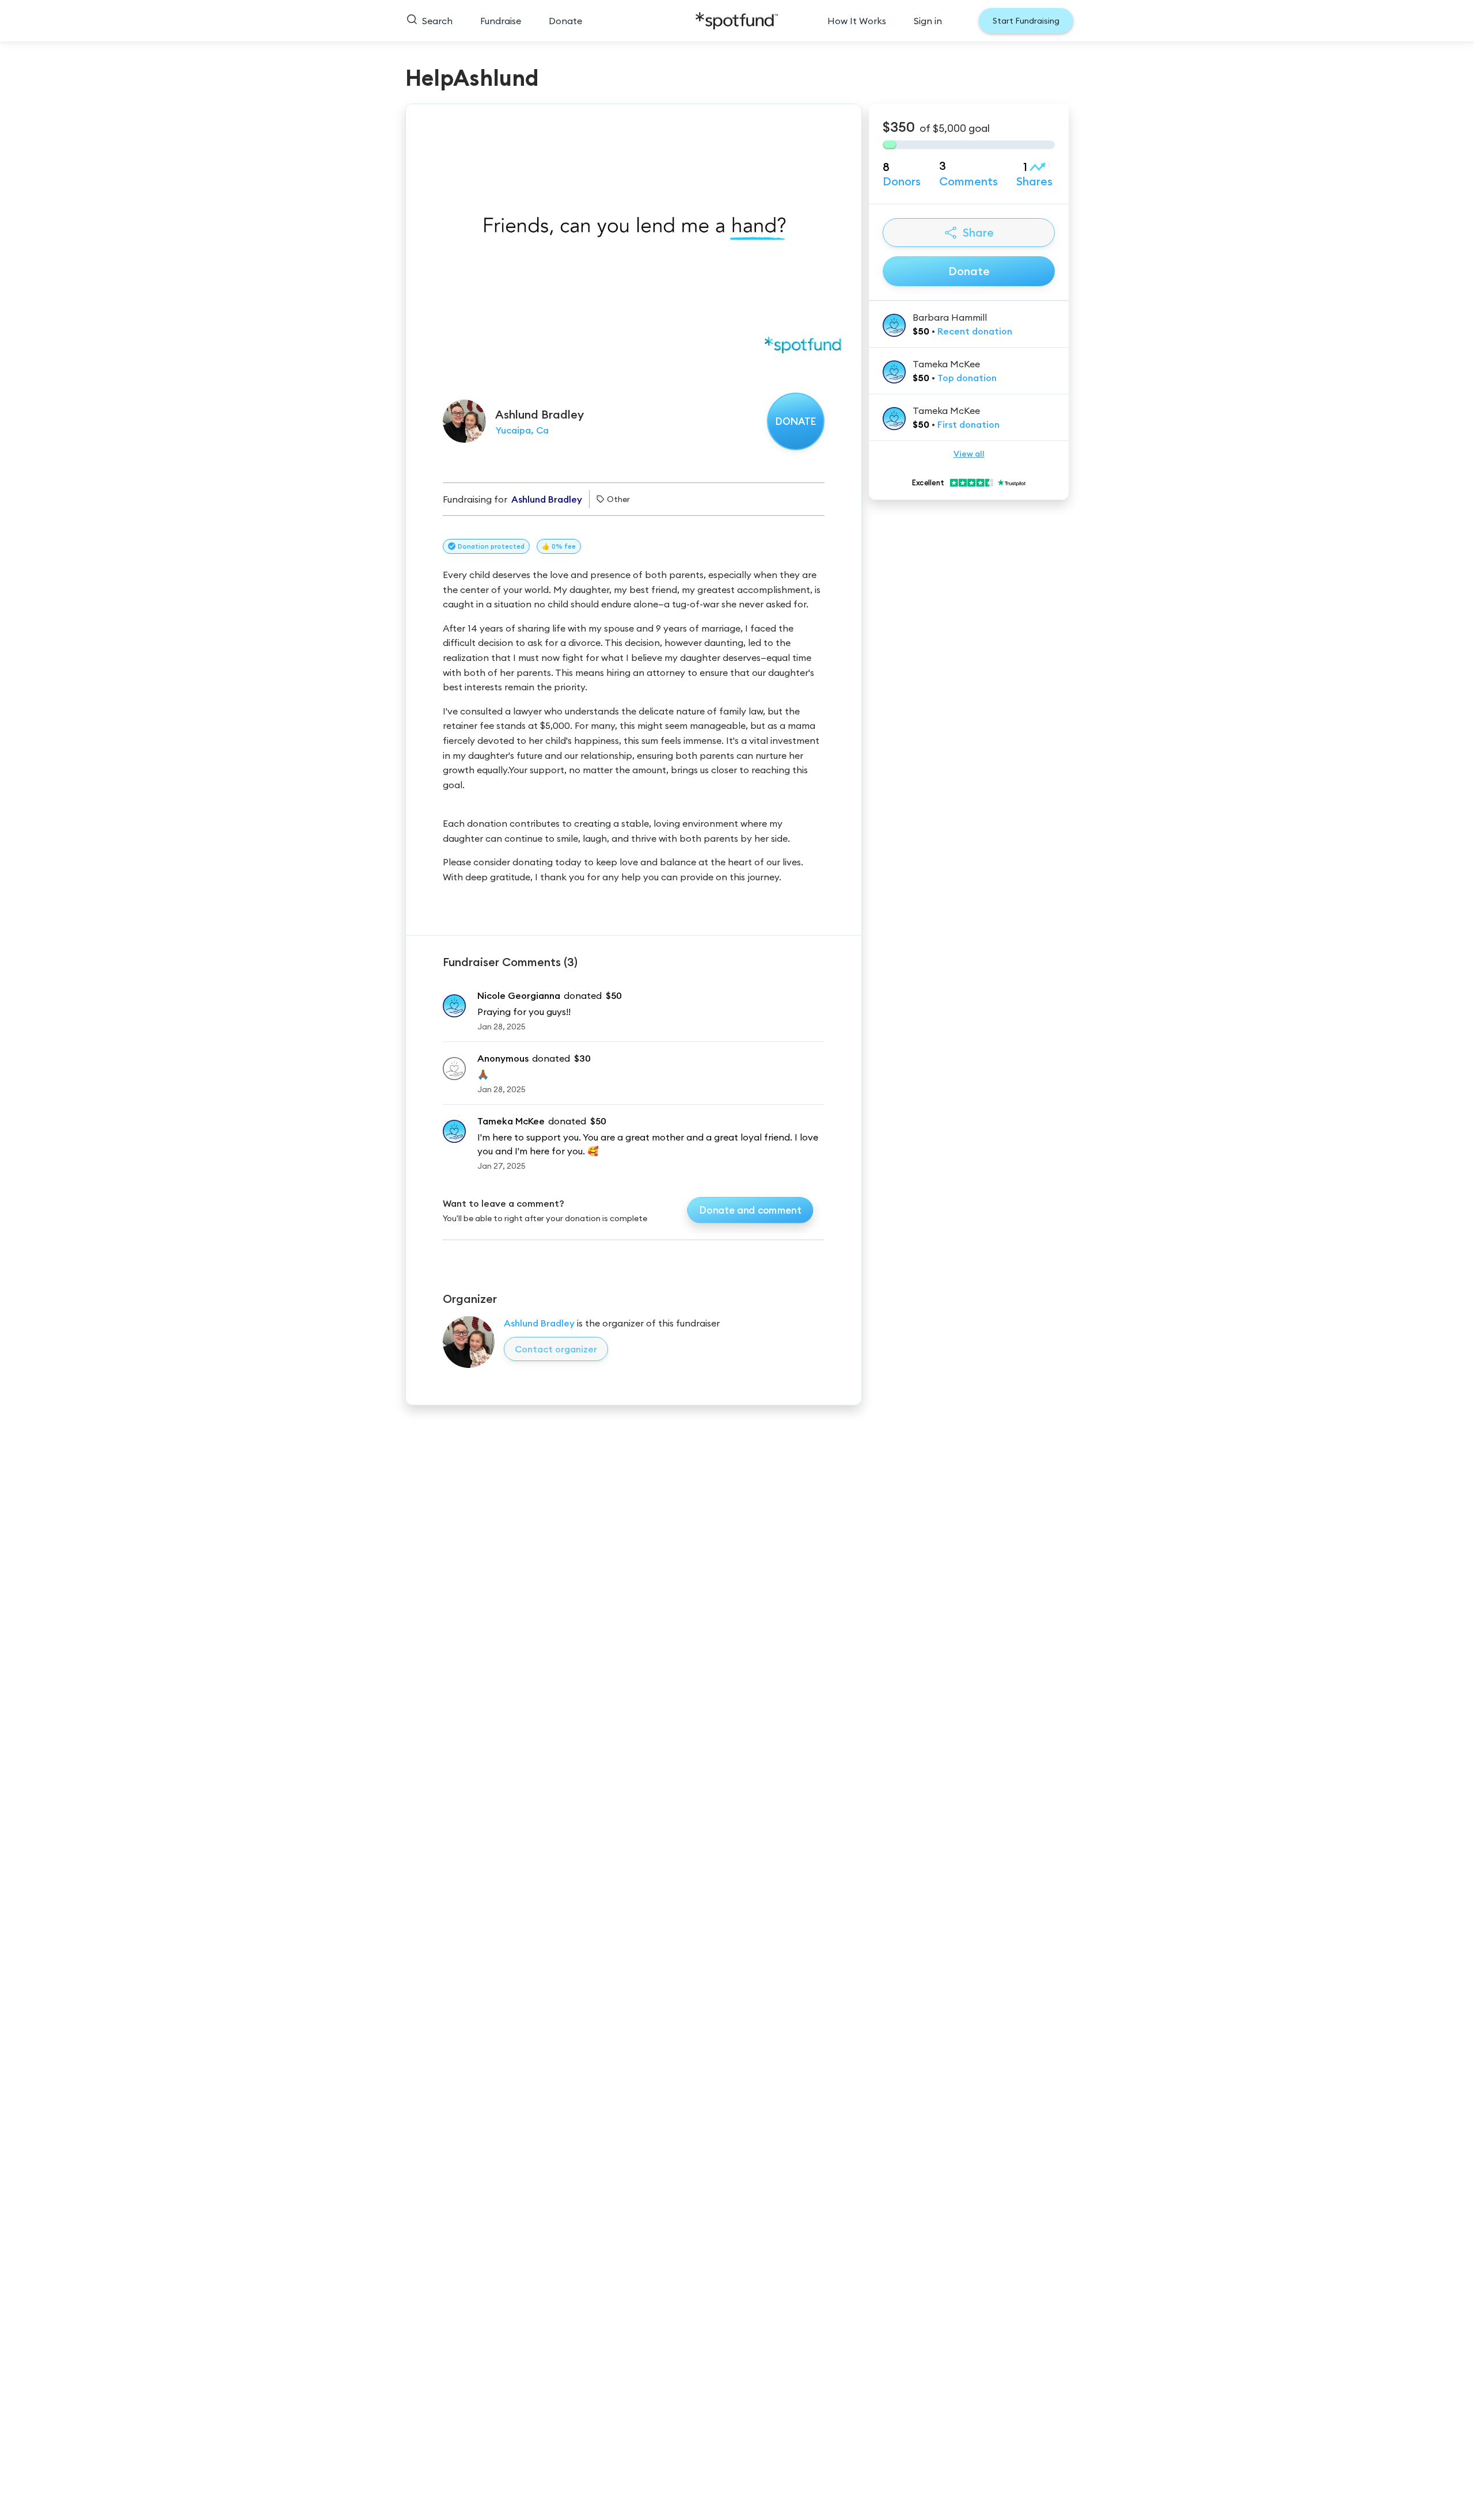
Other (618, 499)
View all (969, 454)
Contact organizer (556, 1349)
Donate (565, 21)
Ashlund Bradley (539, 1323)
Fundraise (501, 21)
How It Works (857, 21)
